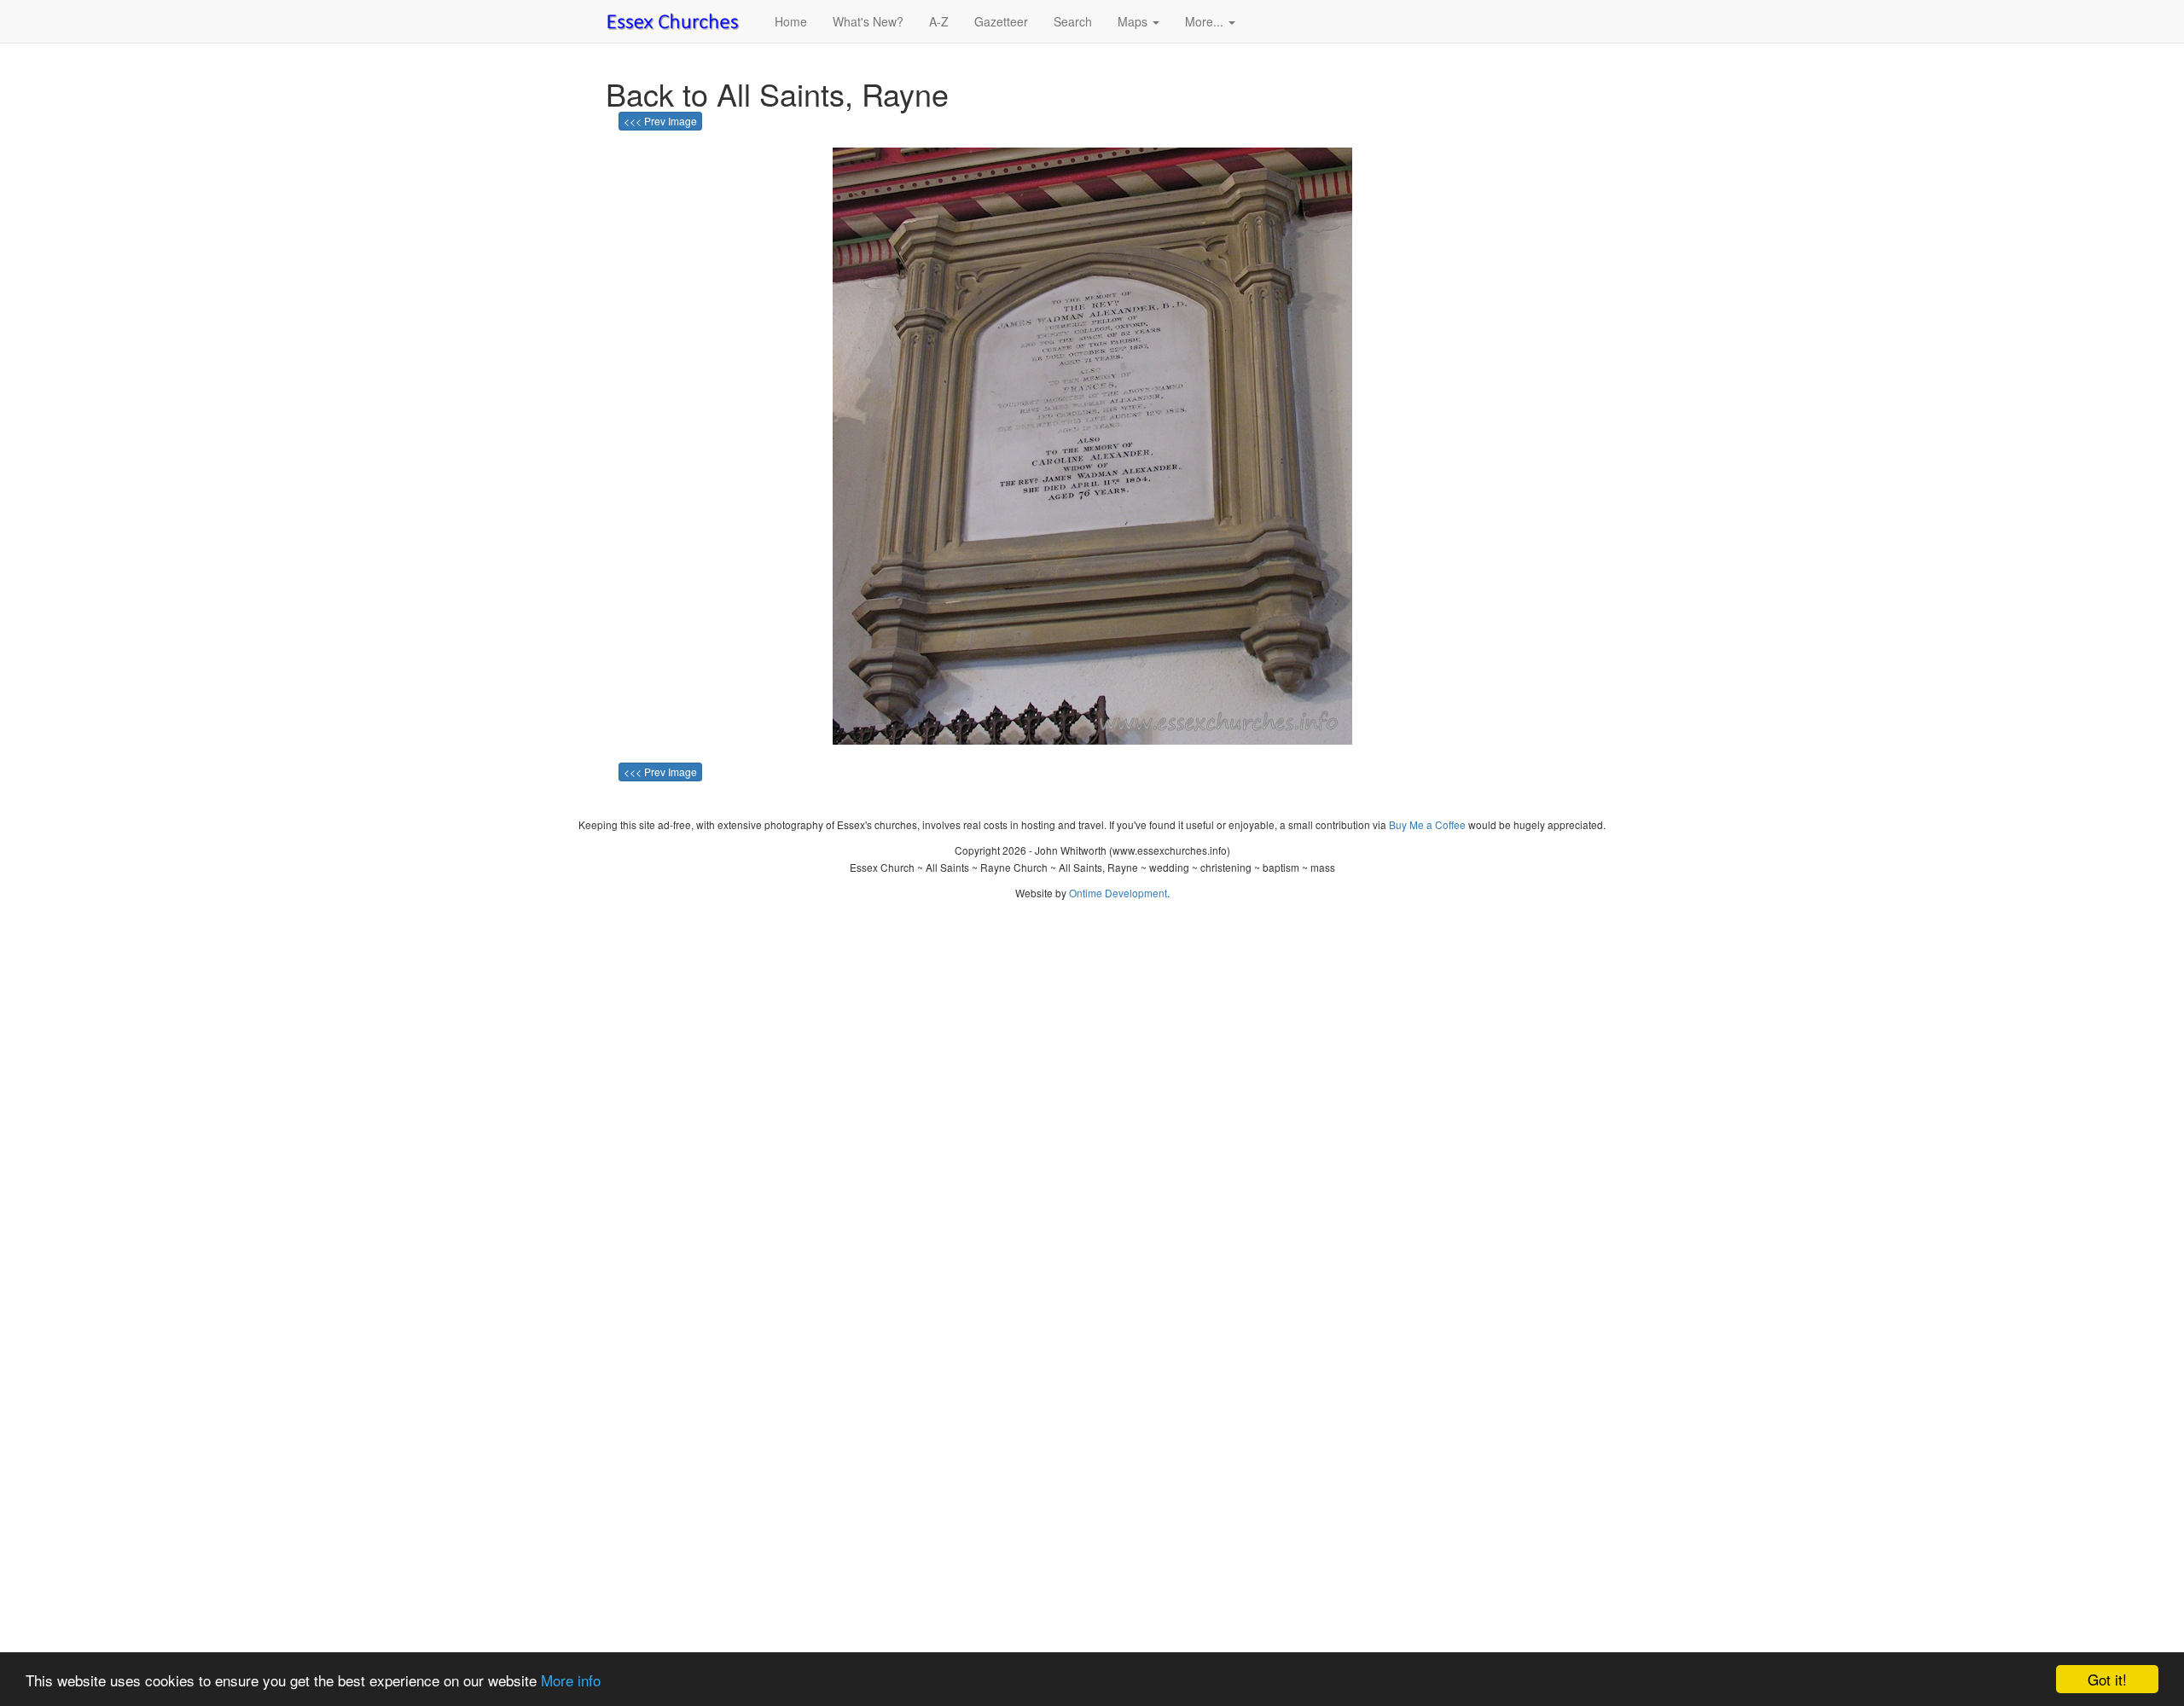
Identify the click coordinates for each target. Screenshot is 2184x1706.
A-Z (939, 21)
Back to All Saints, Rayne (777, 93)
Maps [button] (1134, 21)
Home (791, 21)
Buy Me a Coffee (1427, 824)
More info (571, 1680)
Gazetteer (1001, 21)
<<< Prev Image (660, 121)
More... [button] (1206, 21)
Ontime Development (1118, 893)
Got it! (2107, 1679)
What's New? (868, 21)
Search (1073, 21)
